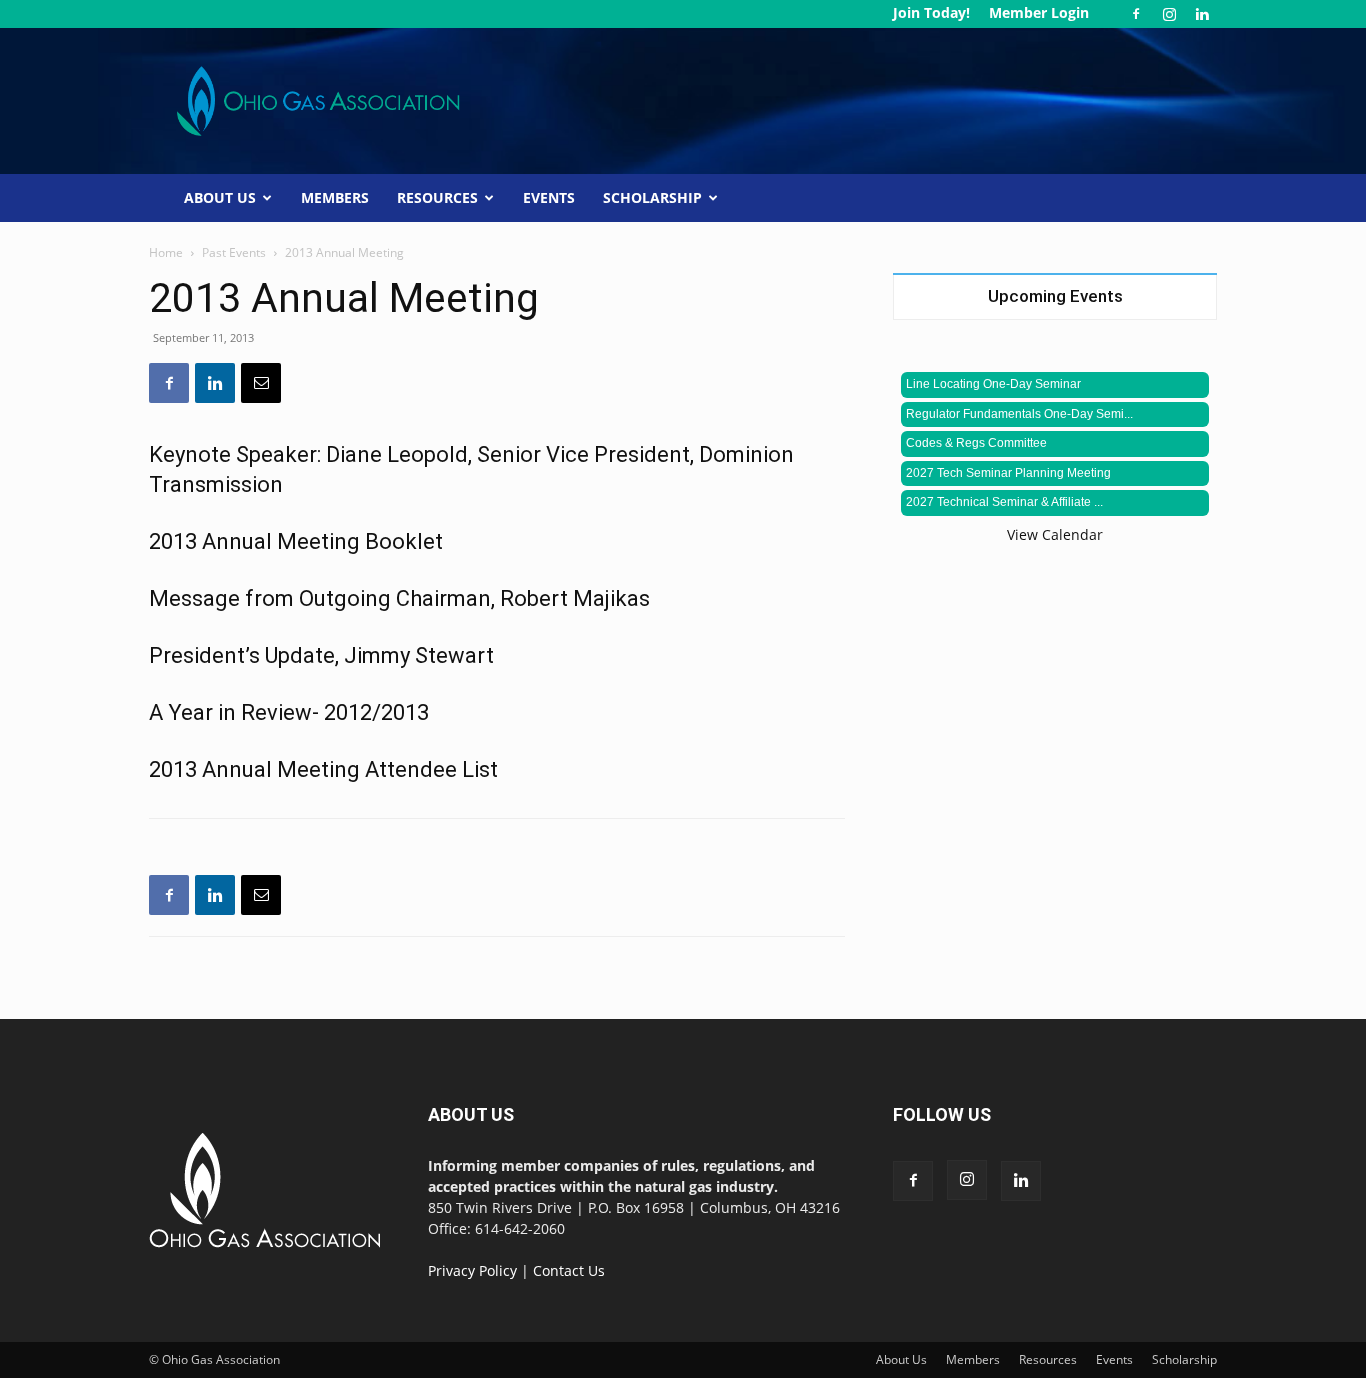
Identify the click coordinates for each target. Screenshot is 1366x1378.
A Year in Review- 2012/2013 (289, 712)
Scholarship (652, 197)
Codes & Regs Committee (976, 443)
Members (335, 197)
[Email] (261, 383)
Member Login (1039, 12)
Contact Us (569, 1270)
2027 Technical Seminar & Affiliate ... (1004, 502)
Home (166, 252)
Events (549, 197)
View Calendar (1055, 534)
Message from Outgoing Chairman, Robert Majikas (399, 598)
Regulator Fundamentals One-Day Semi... (1019, 414)
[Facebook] (1136, 14)
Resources (437, 197)
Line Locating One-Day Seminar (993, 384)
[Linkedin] (1202, 14)
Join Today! (931, 12)
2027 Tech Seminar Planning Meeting (1008, 473)
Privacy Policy (472, 1270)
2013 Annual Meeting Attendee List (323, 769)
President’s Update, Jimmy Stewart (321, 655)
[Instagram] (1169, 14)
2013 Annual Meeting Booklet (296, 541)
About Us (220, 197)
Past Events (234, 252)
